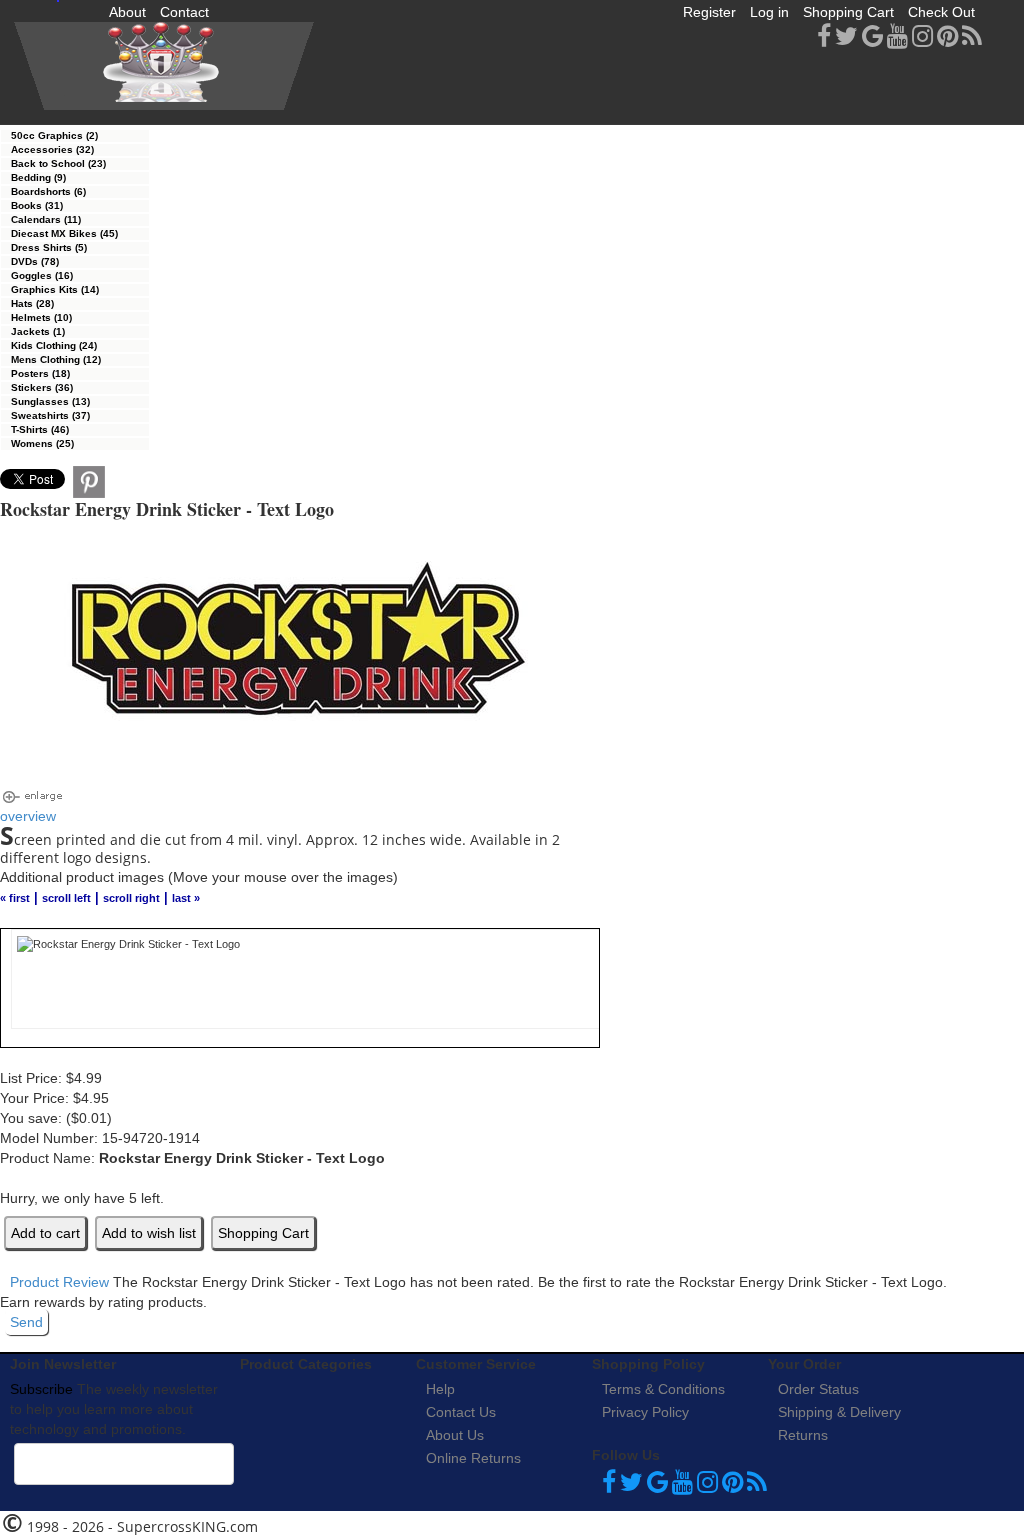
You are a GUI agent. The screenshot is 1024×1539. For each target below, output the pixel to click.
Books (37, 205)
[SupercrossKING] (164, 66)
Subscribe (41, 1389)
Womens (42, 443)
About (127, 12)
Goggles (42, 275)
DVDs (35, 261)
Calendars (46, 219)
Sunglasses (50, 401)
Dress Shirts (49, 247)
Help (440, 1389)
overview (28, 816)
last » (186, 898)
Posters (40, 373)
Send (26, 1322)
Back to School (58, 163)
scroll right (131, 898)
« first (15, 898)
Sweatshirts (50, 415)
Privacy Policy (645, 1412)
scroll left (66, 898)
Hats (32, 303)
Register (709, 12)
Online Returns (473, 1458)
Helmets (41, 317)
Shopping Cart (848, 12)
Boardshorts (48, 191)
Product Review (59, 1282)
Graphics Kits (55, 289)
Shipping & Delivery (839, 1412)
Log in (769, 12)
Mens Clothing (56, 359)
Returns (803, 1435)
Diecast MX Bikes (64, 233)
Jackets (38, 331)
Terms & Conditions (663, 1389)
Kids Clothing (54, 345)
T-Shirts (40, 429)
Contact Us (461, 1412)
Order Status (818, 1389)
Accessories (52, 149)
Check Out (941, 12)
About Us (455, 1435)
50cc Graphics (54, 135)
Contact (184, 12)
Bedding (38, 177)
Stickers (42, 387)
